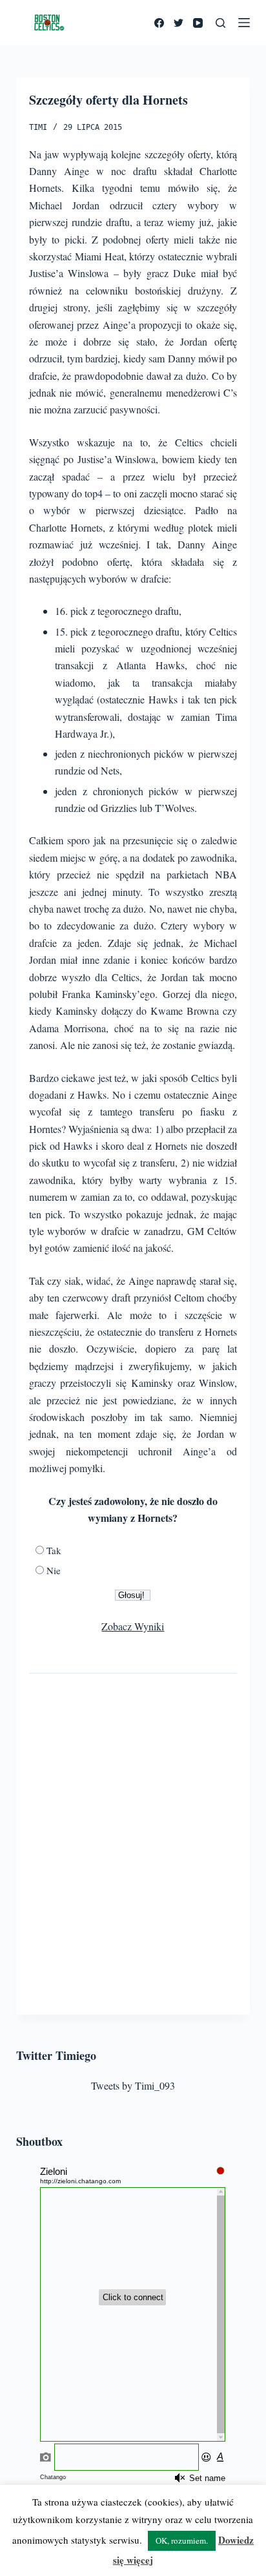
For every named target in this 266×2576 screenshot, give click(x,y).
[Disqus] (133, 1840)
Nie (54, 1570)
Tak (54, 1550)
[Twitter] (179, 23)
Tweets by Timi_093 (133, 2085)
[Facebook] (159, 23)
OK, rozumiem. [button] (182, 2540)
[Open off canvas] (244, 23)
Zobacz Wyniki (133, 1626)
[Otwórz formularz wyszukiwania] (220, 23)
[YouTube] (198, 23)
